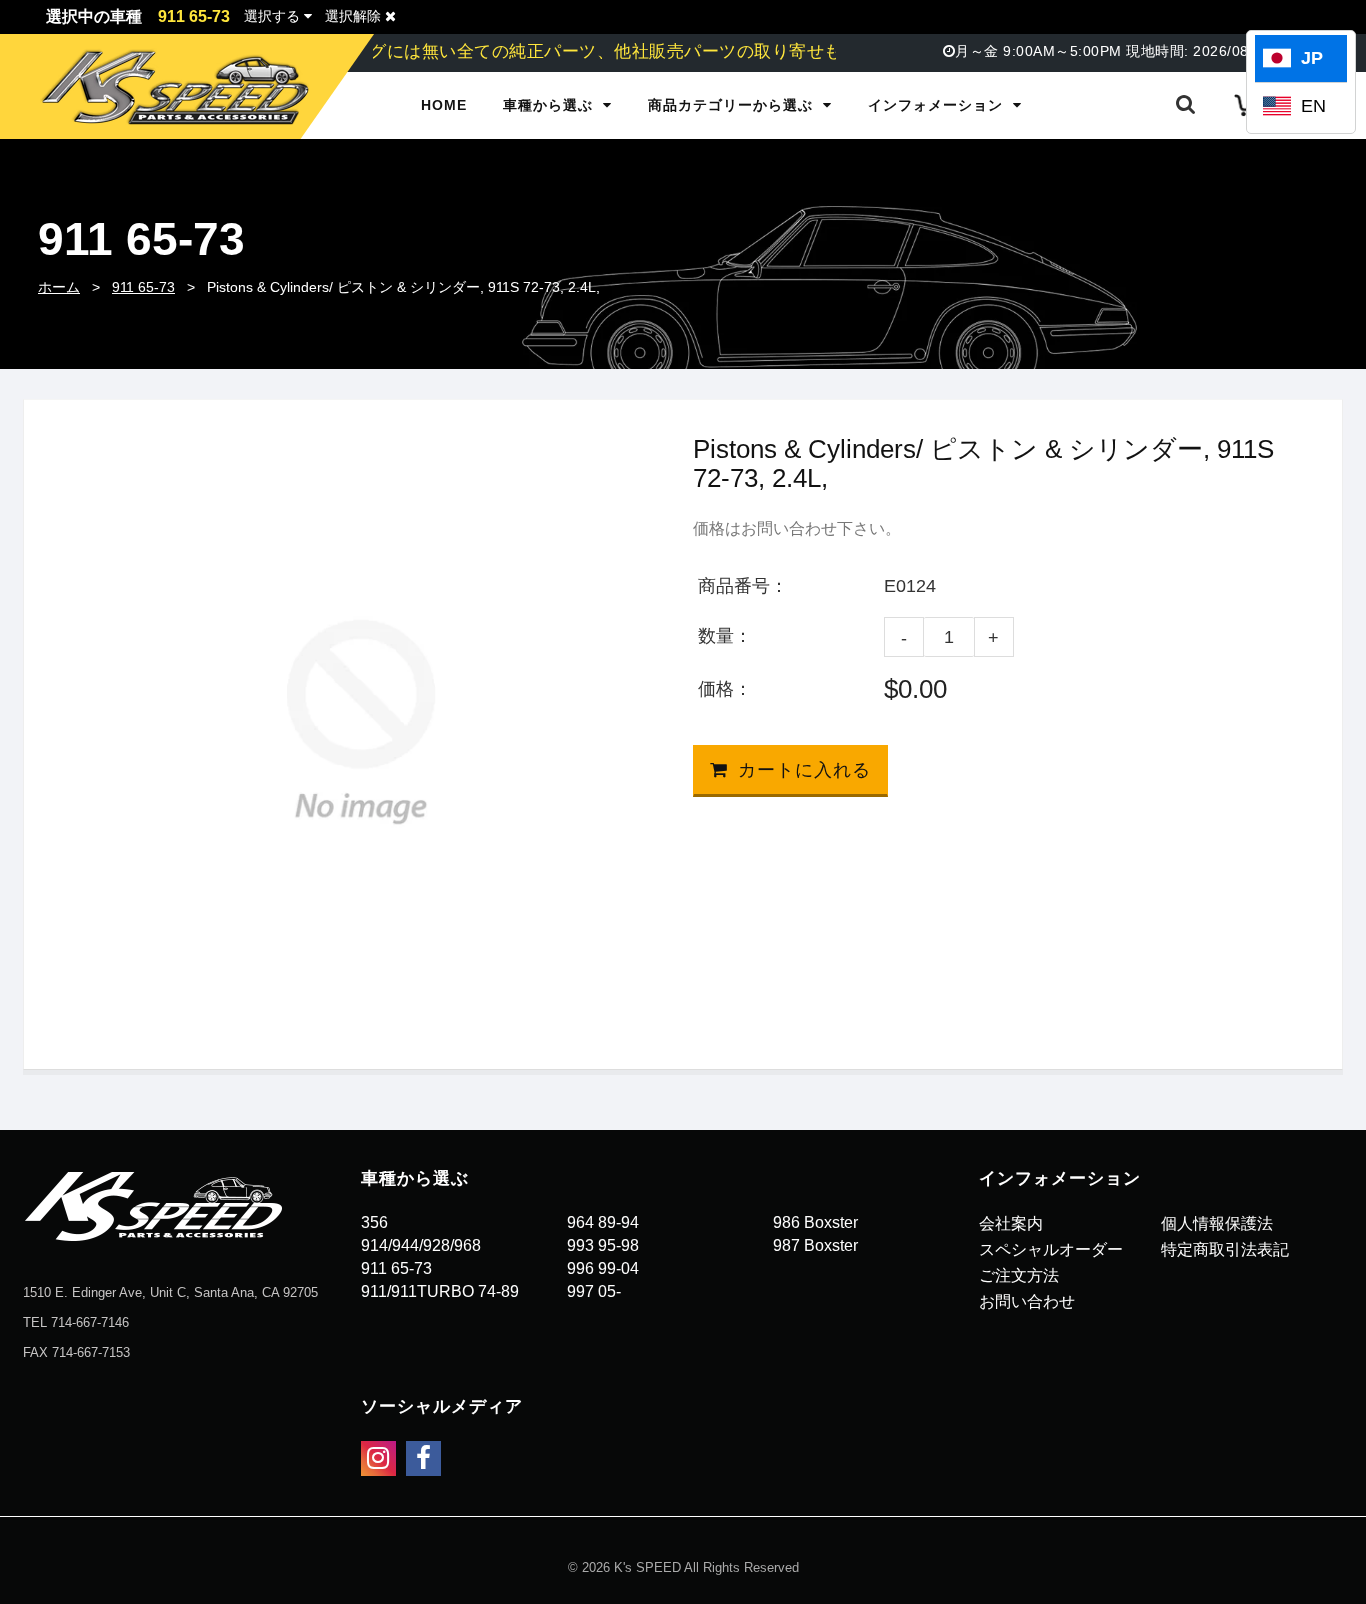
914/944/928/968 (421, 1245)
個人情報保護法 (1217, 1223)
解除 (355, 16)
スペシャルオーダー (1051, 1249)
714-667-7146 (90, 1322)
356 (374, 1222)
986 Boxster (815, 1222)
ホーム (59, 287)
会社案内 (1011, 1223)
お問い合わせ (1027, 1301)
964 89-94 (603, 1222)
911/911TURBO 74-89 (440, 1291)
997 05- (594, 1291)
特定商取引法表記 (1225, 1249)
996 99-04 (603, 1268)
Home (444, 105)
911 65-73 (143, 287)
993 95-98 (603, 1245)
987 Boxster (815, 1245)
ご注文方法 (1019, 1275)
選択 (272, 16)
